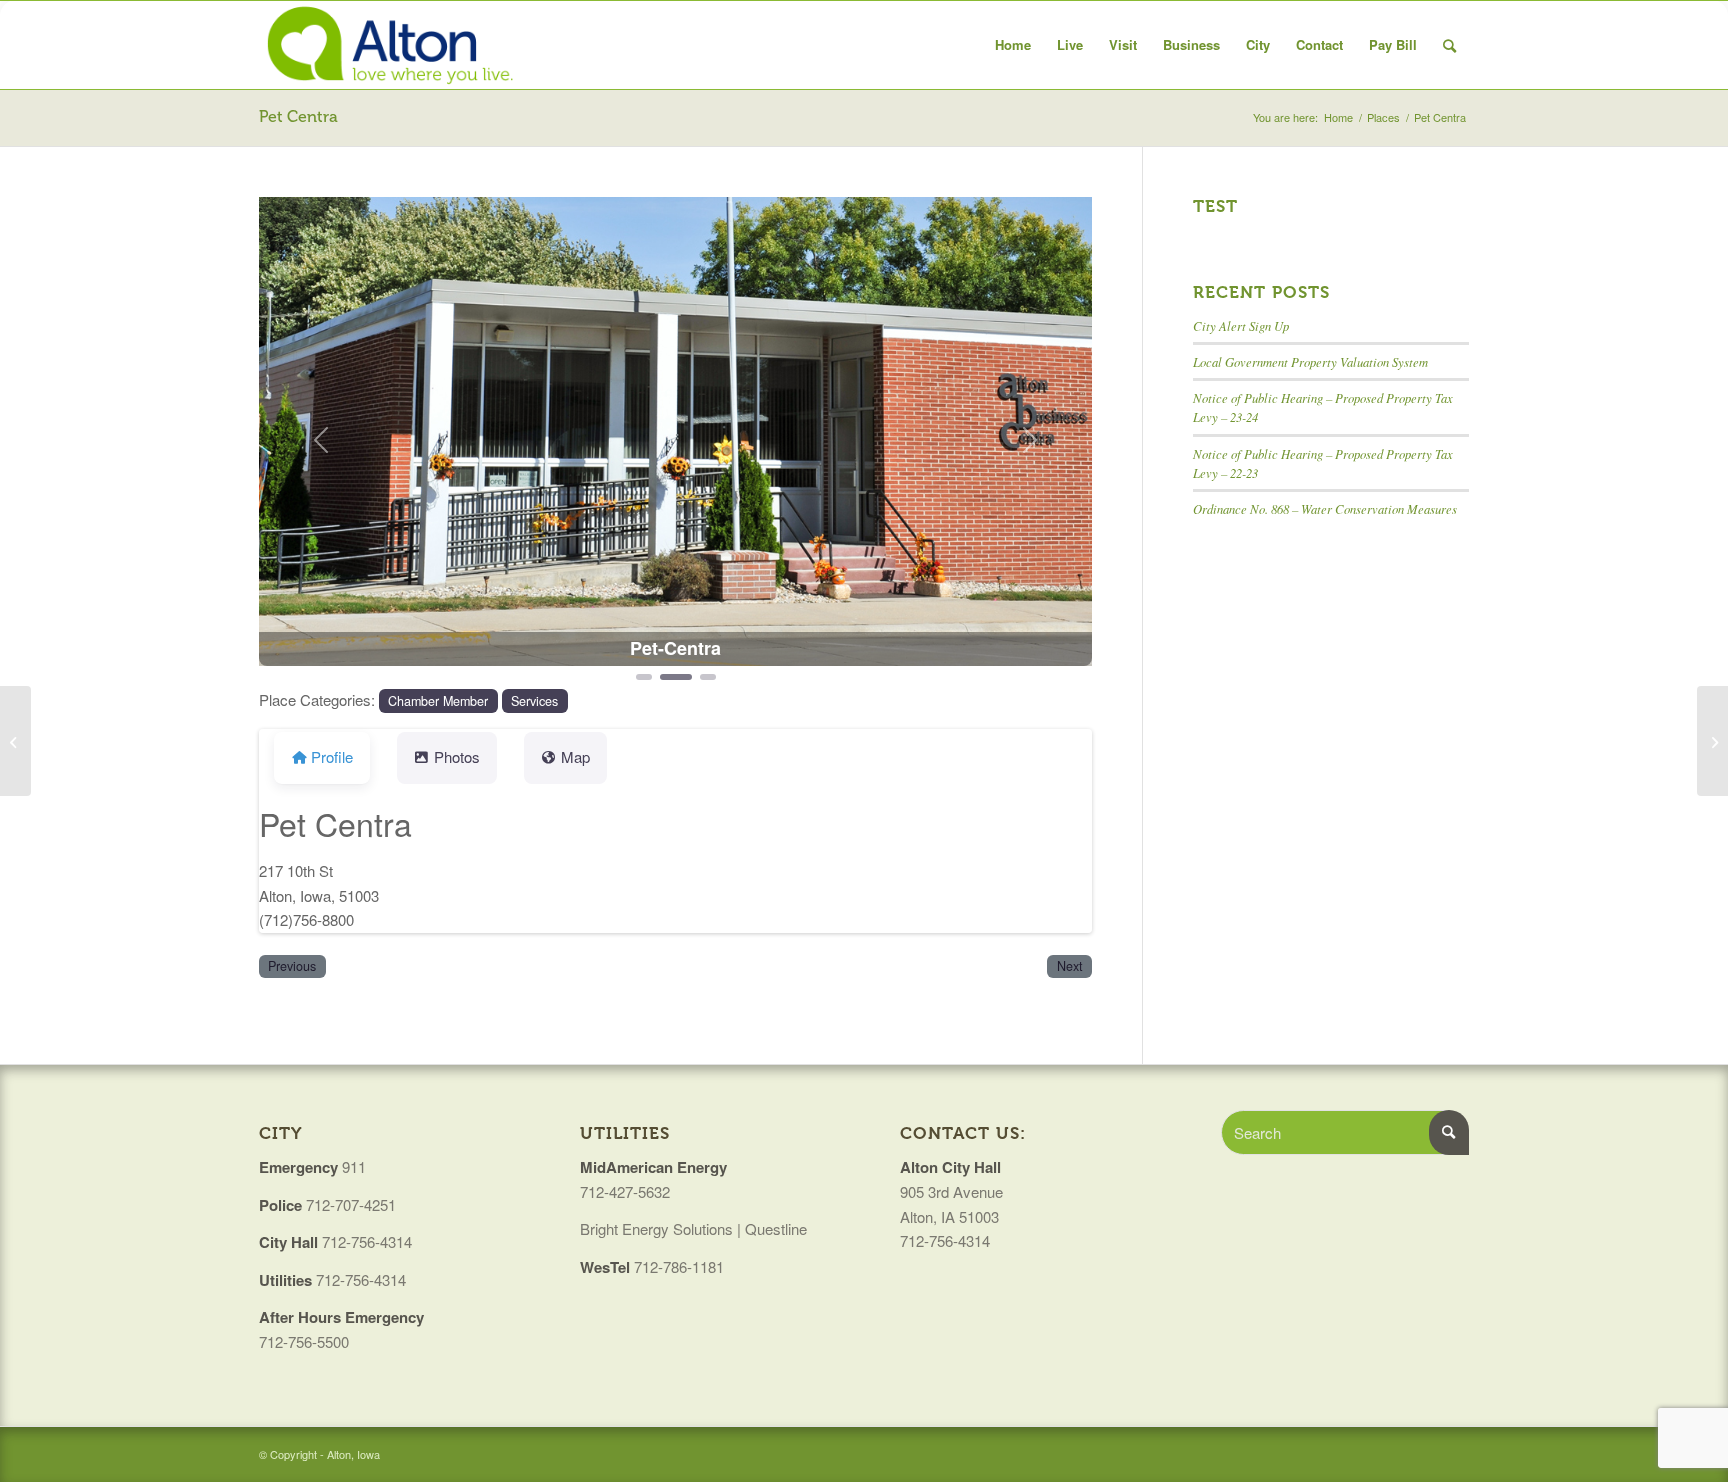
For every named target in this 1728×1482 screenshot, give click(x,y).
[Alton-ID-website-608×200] (393, 45)
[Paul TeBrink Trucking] (15, 741)
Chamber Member (438, 701)
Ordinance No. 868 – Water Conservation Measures (1325, 508)
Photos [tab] (457, 756)
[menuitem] (1013, 45)
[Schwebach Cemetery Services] (1712, 741)
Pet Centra (298, 116)
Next (1070, 966)
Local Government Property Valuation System (1310, 361)
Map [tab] (575, 756)
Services (534, 701)
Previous (292, 966)
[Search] (1449, 45)
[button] (321, 440)
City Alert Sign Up (1241, 325)
